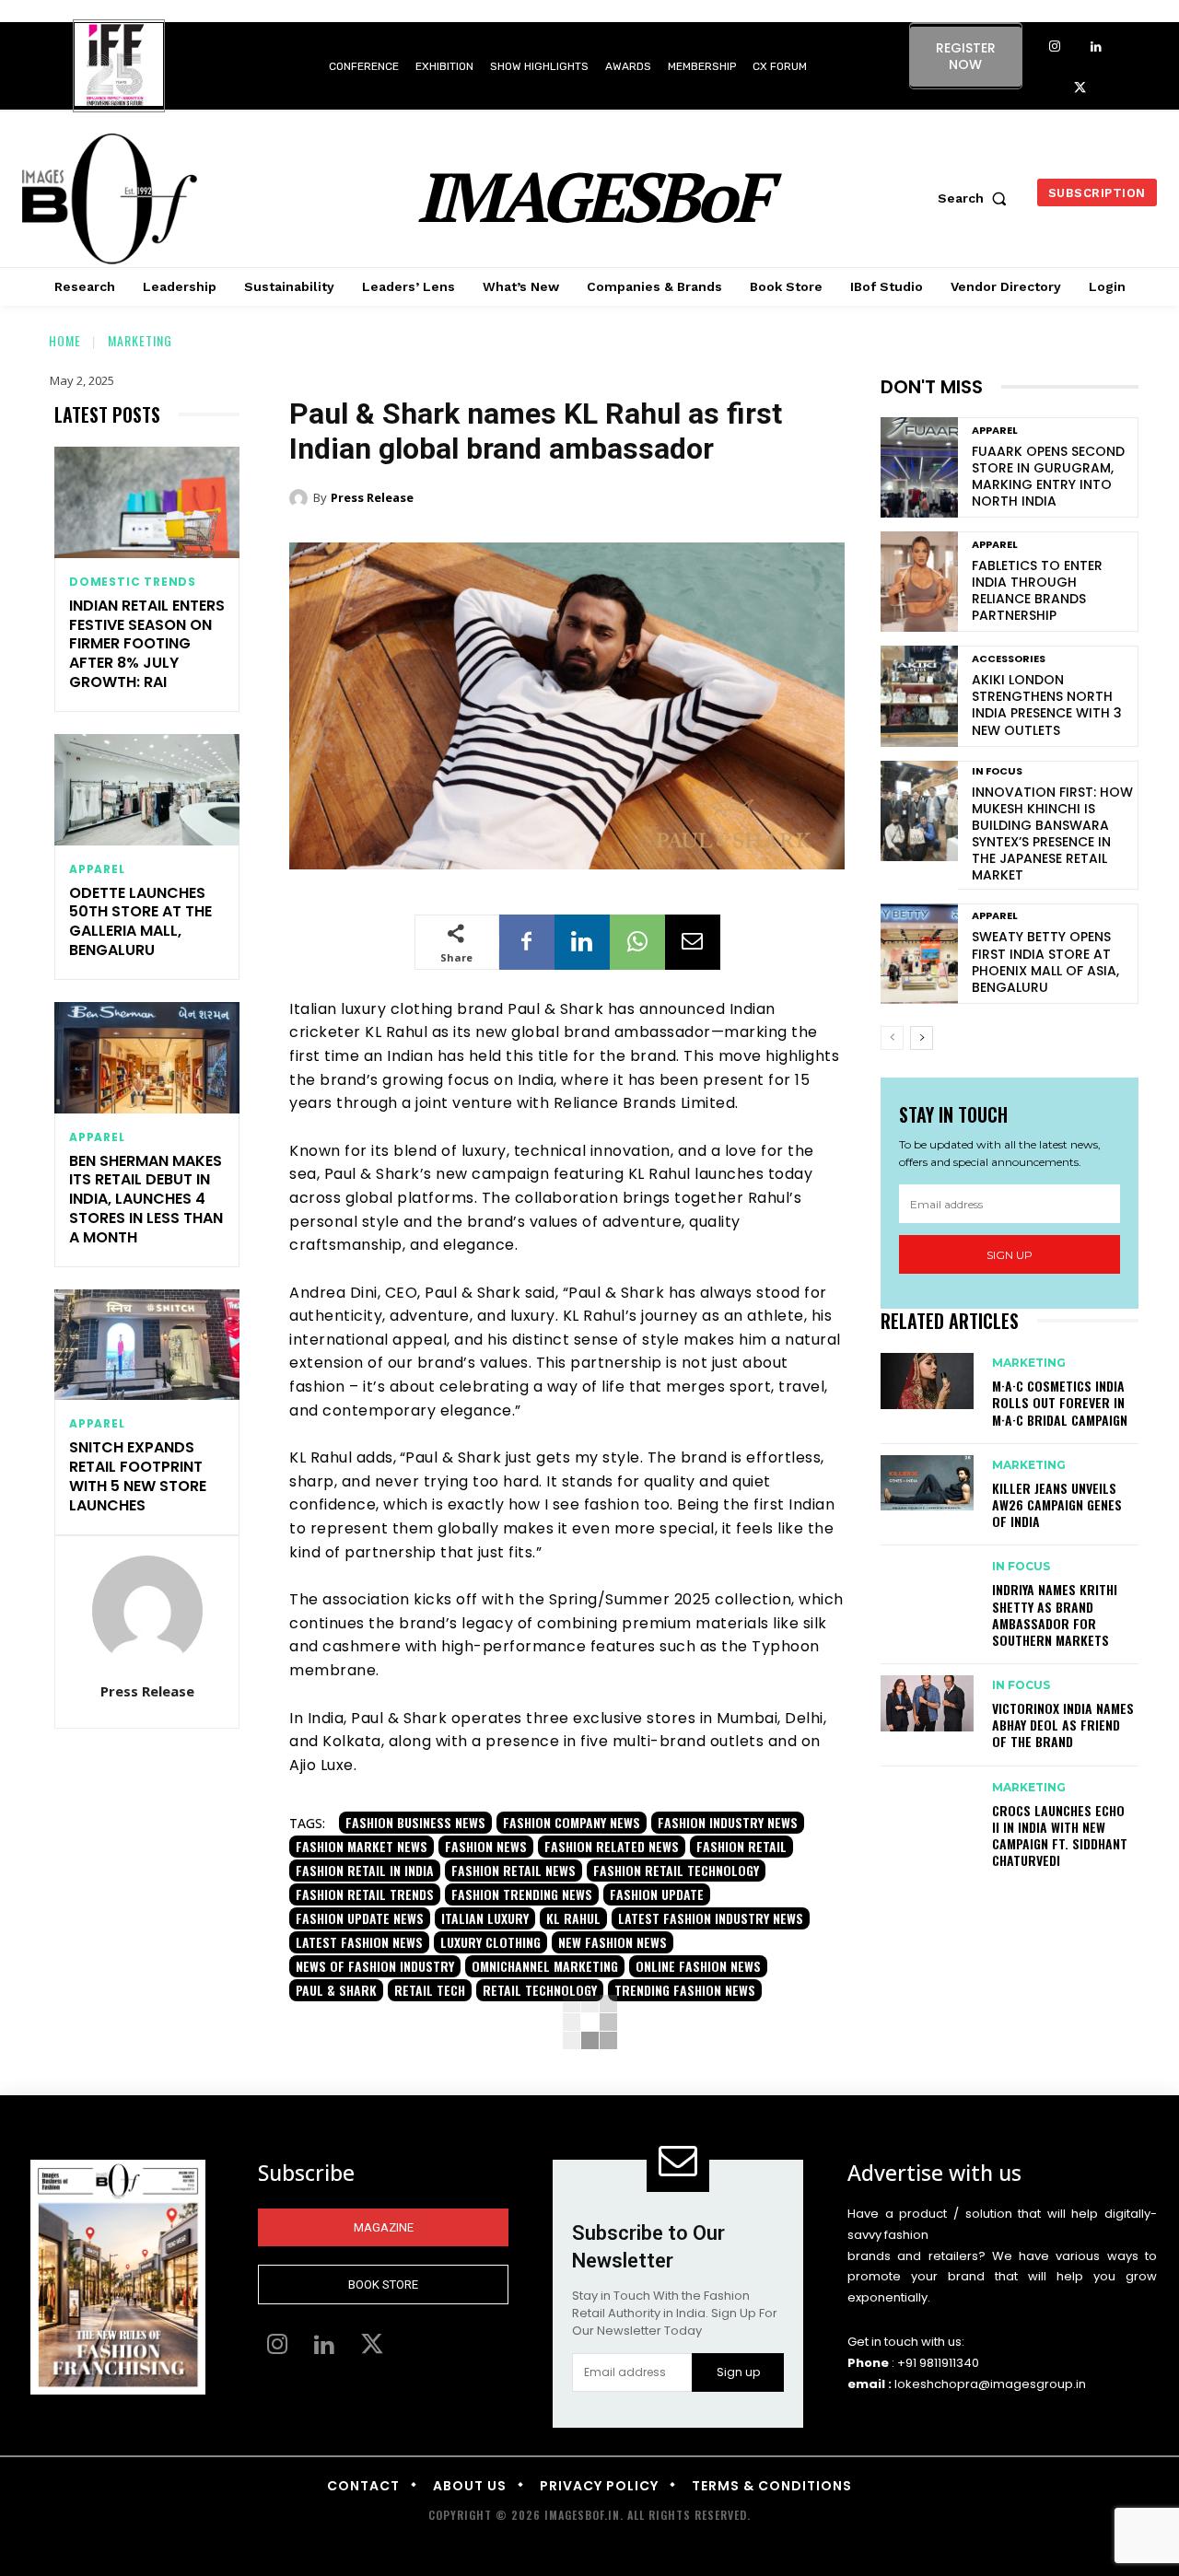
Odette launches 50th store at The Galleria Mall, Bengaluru (140, 921)
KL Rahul (573, 1918)
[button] (976, 198)
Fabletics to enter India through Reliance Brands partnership (1037, 591)
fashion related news (612, 1846)
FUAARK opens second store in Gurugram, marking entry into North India (1048, 477)
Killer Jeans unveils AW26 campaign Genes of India (1057, 1504)
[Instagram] (1054, 47)
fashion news (486, 1846)
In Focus (997, 771)
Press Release (147, 1691)
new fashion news (613, 1942)
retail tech (430, 1990)
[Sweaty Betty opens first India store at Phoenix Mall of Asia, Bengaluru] (919, 954)
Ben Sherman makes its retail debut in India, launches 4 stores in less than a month (146, 1199)
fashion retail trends (365, 1894)
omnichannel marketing (545, 1966)
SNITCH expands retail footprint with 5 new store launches (138, 1476)
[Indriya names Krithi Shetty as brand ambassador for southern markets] (927, 1584)
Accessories (1009, 659)
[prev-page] (892, 1038)
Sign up (1010, 1255)
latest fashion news (359, 1942)
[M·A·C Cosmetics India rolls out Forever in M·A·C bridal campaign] (927, 1381)
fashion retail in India (365, 1870)
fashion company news (572, 1822)
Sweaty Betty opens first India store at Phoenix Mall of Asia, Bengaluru (1045, 962)
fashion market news (362, 1846)
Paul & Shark (336, 1990)
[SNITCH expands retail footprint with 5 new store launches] (147, 1345)
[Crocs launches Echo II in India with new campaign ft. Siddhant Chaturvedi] (927, 1805)
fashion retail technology (676, 1870)
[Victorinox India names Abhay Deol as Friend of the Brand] (927, 1703)
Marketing (140, 340)
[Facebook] (527, 942)
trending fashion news (685, 1990)
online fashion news (698, 1966)
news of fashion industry (375, 1966)
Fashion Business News (415, 1822)
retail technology (540, 1990)
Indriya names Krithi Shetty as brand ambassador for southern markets (1055, 1614)
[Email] (693, 942)
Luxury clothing (490, 1942)
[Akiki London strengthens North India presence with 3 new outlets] (919, 696)
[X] (1080, 89)
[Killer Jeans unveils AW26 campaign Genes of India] (927, 1483)
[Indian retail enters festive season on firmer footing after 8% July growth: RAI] (147, 502)
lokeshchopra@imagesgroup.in (990, 2384)
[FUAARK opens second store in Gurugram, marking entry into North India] (919, 467)
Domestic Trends (133, 582)
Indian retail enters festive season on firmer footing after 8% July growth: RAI (147, 644)
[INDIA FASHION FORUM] (119, 67)
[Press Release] (147, 1611)
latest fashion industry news (711, 1918)
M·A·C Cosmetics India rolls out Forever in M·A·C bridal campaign (1060, 1402)
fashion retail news (514, 1870)
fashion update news (360, 1918)
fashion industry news (728, 1822)
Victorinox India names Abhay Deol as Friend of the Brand (1063, 1725)
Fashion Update (657, 1894)
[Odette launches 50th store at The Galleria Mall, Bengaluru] (147, 790)
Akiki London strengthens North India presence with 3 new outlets (1047, 705)
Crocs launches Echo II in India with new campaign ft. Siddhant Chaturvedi (1060, 1836)
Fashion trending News (522, 1894)
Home (65, 340)
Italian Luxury (485, 1918)
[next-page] (922, 1038)
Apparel (97, 869)
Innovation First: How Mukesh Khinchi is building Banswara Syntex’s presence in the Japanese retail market (1052, 834)
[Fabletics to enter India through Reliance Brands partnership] (919, 582)
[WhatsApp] (637, 942)
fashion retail (741, 1846)
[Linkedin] (1096, 47)
